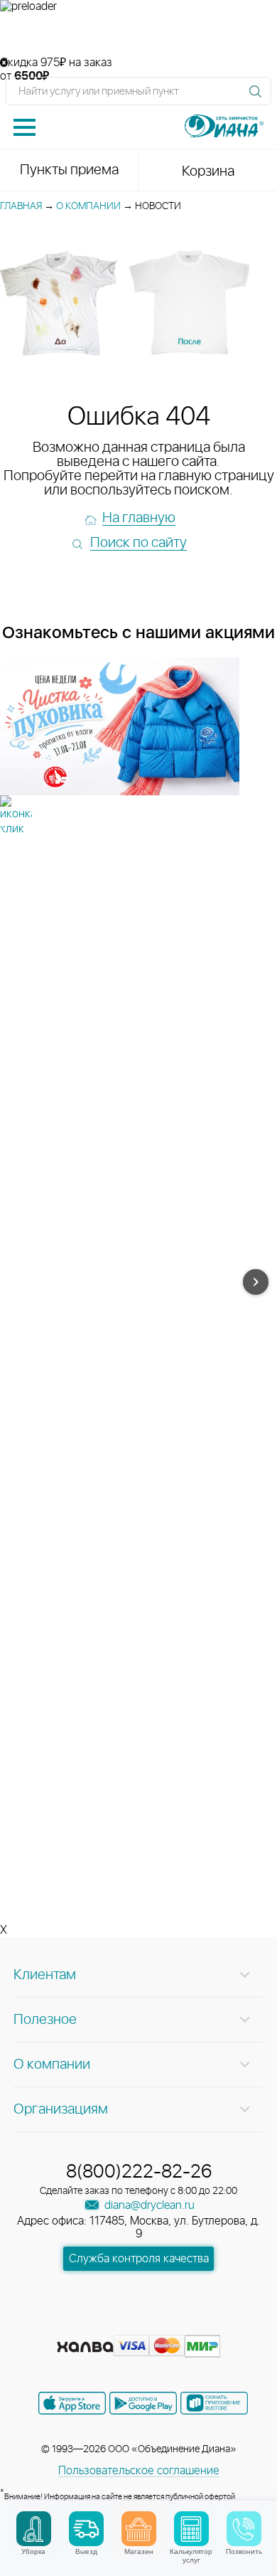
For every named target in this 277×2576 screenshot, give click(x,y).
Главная (21, 206)
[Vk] (89, 2324)
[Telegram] (165, 2324)
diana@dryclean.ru (148, 2205)
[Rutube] (140, 2324)
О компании (88, 206)
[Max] (190, 2324)
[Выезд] (86, 2529)
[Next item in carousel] (256, 1282)
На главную (139, 518)
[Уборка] (34, 2529)
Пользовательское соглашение (139, 2471)
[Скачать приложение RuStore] (214, 2403)
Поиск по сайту (138, 543)
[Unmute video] (138, 35)
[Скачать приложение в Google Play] (143, 2403)
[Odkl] (114, 2324)
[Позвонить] (244, 2529)
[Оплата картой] (85, 2347)
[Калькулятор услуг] (191, 2529)
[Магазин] (139, 2529)
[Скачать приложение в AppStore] (72, 2403)
